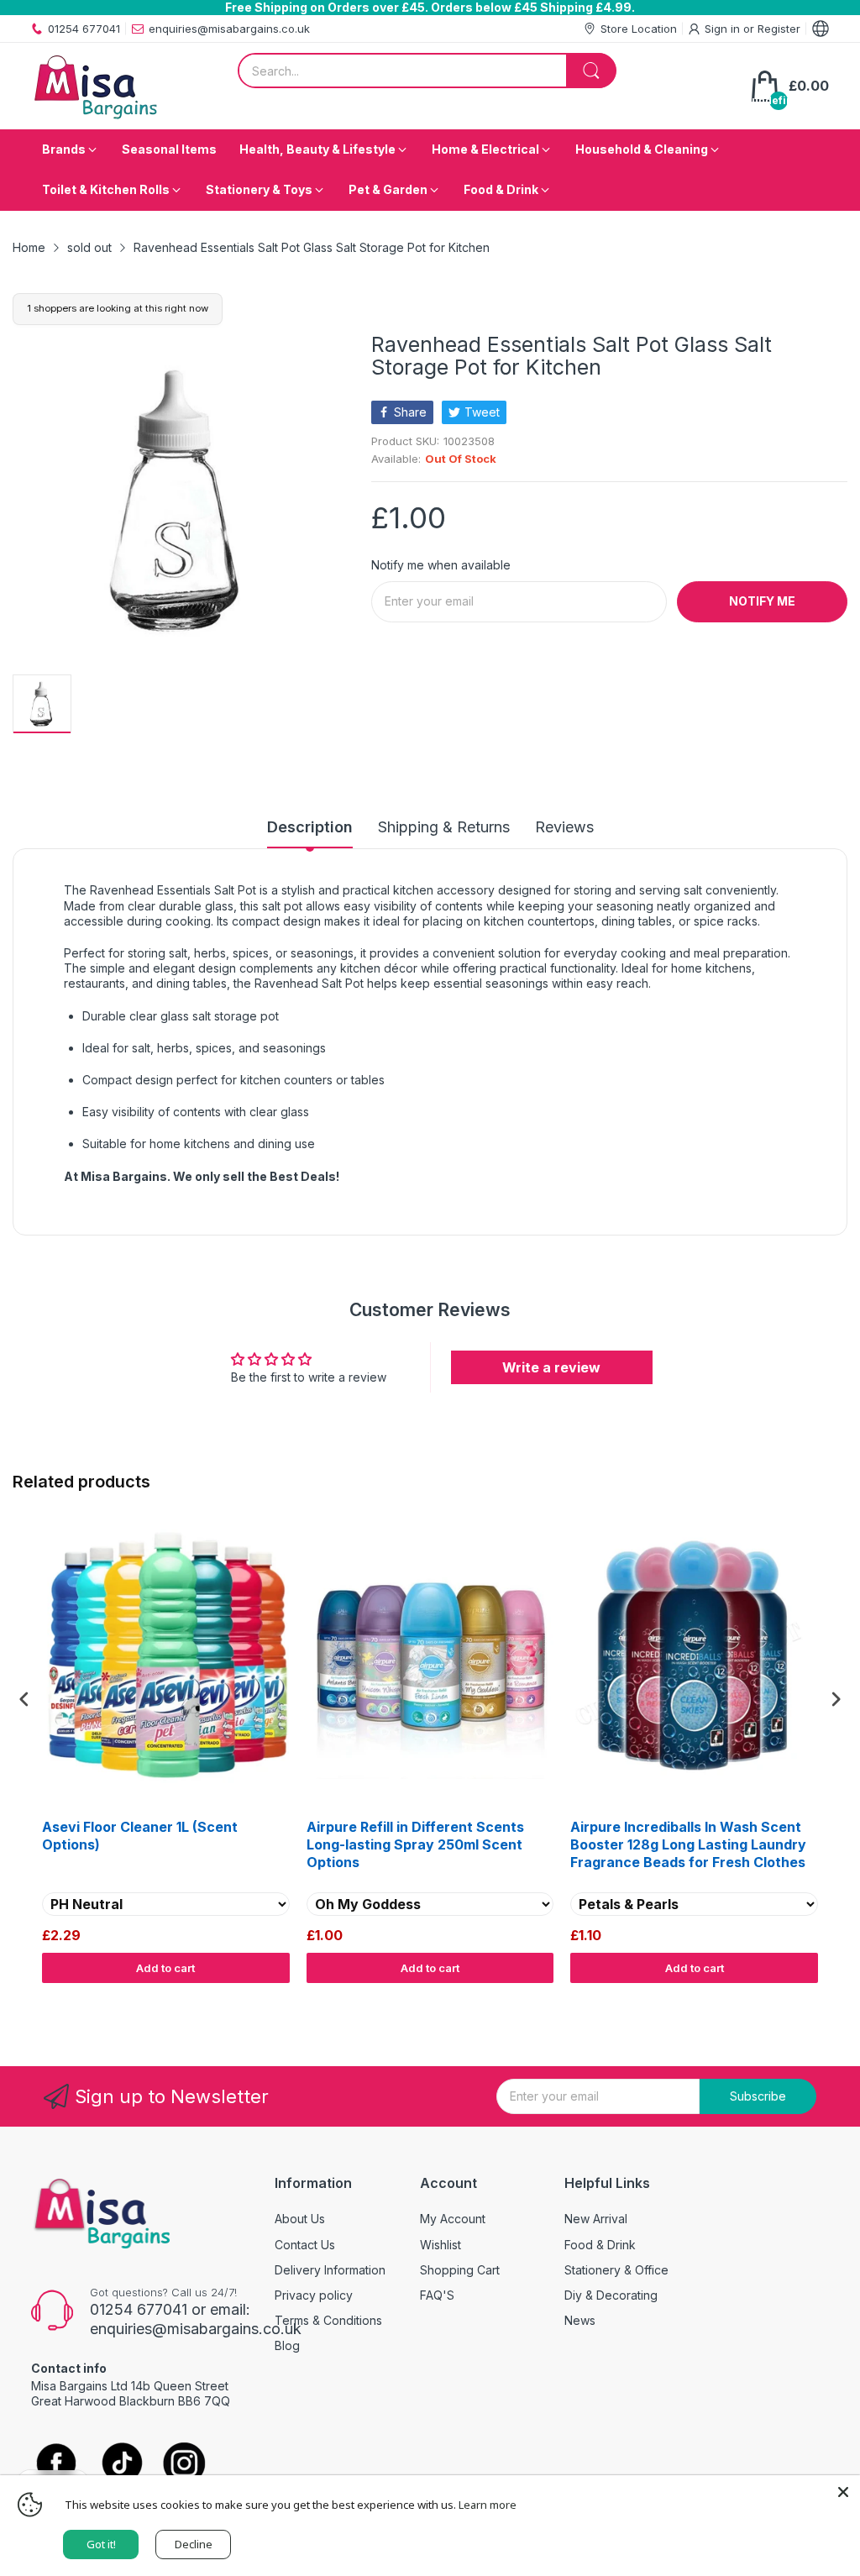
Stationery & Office (616, 2270)
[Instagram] (184, 2465)
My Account (453, 2219)
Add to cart (165, 1968)
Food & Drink (600, 2245)
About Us (300, 2219)
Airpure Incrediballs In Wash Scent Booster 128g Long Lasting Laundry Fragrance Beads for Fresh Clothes (688, 1844)
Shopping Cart (460, 2270)
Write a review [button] (551, 1367)
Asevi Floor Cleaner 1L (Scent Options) (140, 1836)
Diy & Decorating (611, 2295)
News (580, 2320)
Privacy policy (314, 2295)
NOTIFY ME (762, 601)
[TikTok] (121, 2465)
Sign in (724, 29)
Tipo (793, 2000)
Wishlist (440, 2245)
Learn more (488, 2505)
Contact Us (305, 2245)
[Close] (843, 2492)
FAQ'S (437, 2295)
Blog (287, 2345)
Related (828, 2000)
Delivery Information (330, 2270)
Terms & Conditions (328, 2320)
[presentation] (24, 1700)
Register (779, 29)
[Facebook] (56, 2464)
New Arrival (596, 2219)
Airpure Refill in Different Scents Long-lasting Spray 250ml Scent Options (415, 1844)
